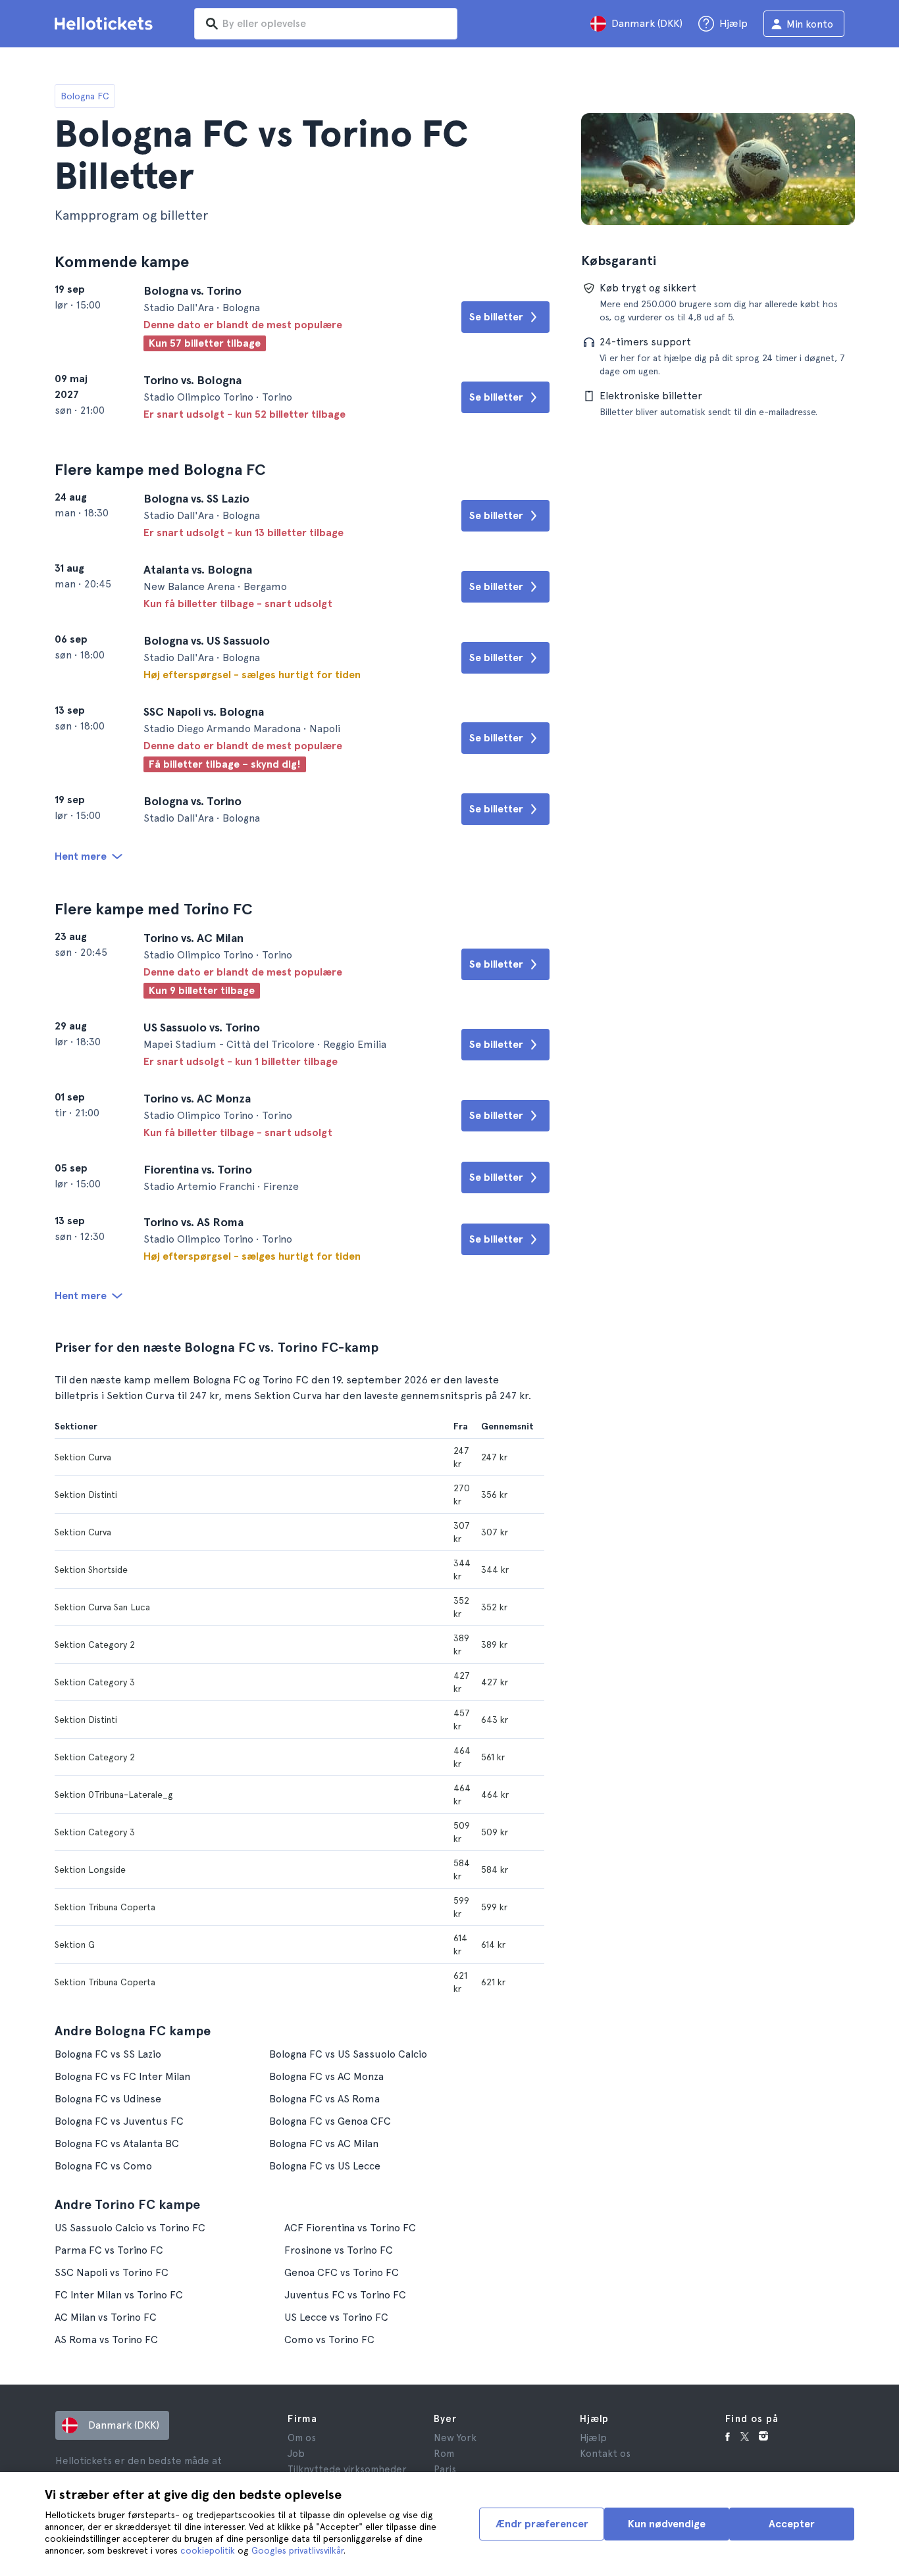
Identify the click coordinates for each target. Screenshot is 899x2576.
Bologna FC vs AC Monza (326, 2076)
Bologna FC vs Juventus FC (119, 2121)
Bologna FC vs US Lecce (325, 2166)
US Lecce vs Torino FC (336, 2317)
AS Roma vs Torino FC (106, 2340)
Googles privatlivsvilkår (297, 2550)
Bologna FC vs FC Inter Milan (122, 2076)
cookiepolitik (208, 2550)
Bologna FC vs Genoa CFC (330, 2121)
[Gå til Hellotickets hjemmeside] (106, 24)
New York (455, 2438)
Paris (445, 2469)
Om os (302, 2438)
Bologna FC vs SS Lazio (108, 2054)
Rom (444, 2454)
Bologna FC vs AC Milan (324, 2143)
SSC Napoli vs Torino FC (112, 2272)
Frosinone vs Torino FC (339, 2250)
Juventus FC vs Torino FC (345, 2295)
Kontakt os (605, 2454)
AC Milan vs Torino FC (106, 2317)
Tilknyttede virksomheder (347, 2469)
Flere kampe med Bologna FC (160, 469)
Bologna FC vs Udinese (108, 2099)
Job (296, 2454)
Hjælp (593, 2438)
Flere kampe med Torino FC (154, 909)
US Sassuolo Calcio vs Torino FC (130, 2228)
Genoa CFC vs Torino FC (342, 2272)
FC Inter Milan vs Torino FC (119, 2295)
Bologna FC (85, 96)
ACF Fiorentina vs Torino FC (350, 2228)
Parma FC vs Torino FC (109, 2250)
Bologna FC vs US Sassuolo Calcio (348, 2054)
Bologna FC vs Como (103, 2166)
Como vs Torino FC (329, 2340)
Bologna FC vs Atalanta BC (117, 2143)
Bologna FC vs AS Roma (324, 2099)
